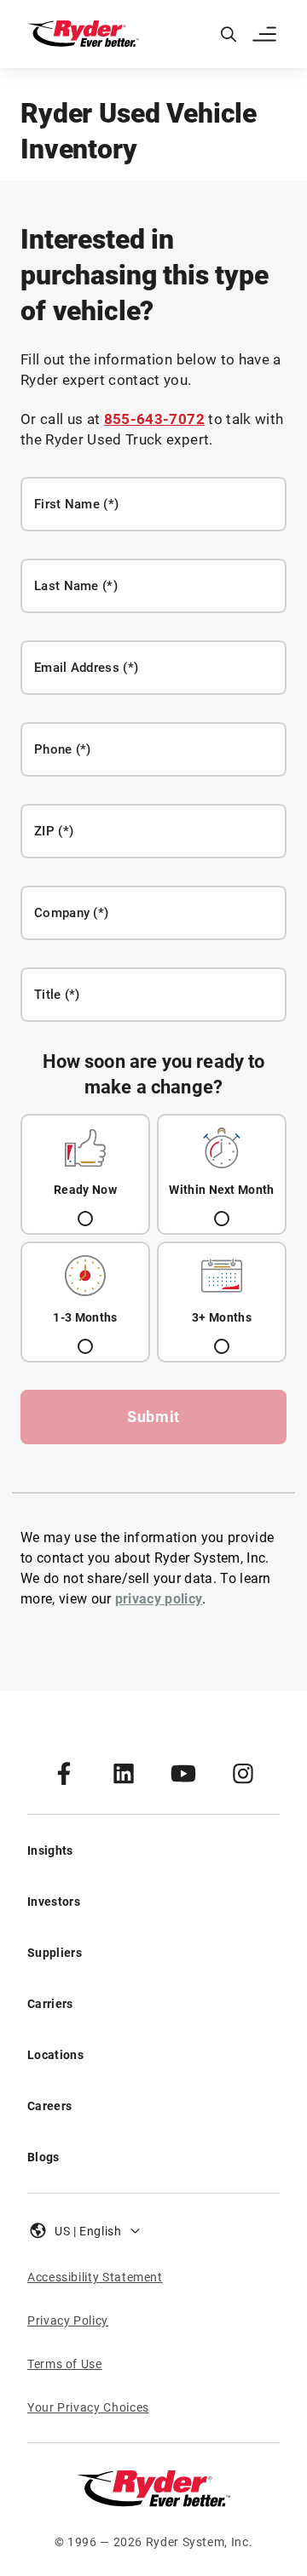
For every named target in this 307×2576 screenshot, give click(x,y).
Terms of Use (65, 2364)
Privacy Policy (68, 2321)
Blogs (43, 2157)
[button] (266, 34)
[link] (64, 1773)
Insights (50, 1850)
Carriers (50, 2004)
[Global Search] (229, 34)
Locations (55, 2055)
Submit (153, 1417)
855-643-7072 (154, 419)
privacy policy (159, 1599)
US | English (88, 2231)
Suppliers (55, 1953)
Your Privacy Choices (88, 2407)
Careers (49, 2106)
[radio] (85, 1174)
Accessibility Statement (95, 2277)
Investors (54, 1902)
